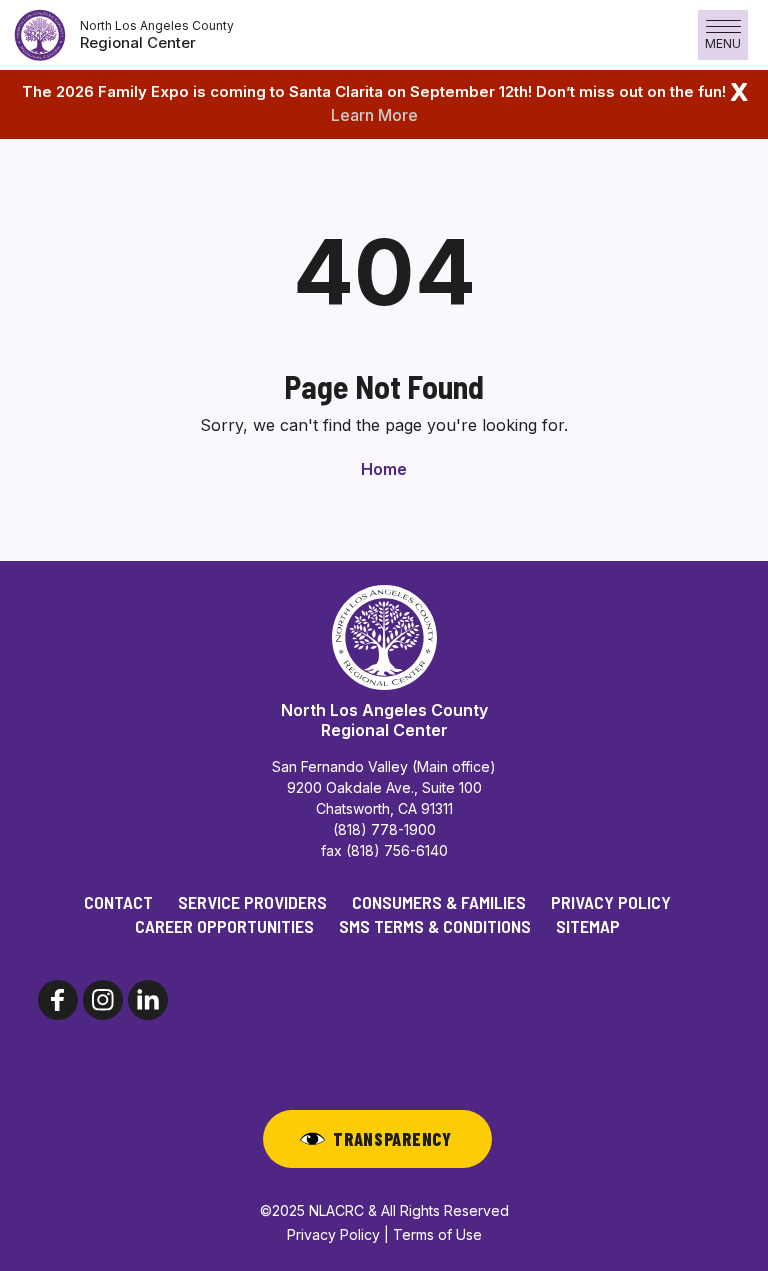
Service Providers (252, 902)
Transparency (392, 1139)
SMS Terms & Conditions (435, 926)
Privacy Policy (611, 902)
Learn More (374, 115)
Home (384, 469)
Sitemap (588, 926)
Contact (118, 902)
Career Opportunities (224, 926)
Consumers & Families (439, 902)
